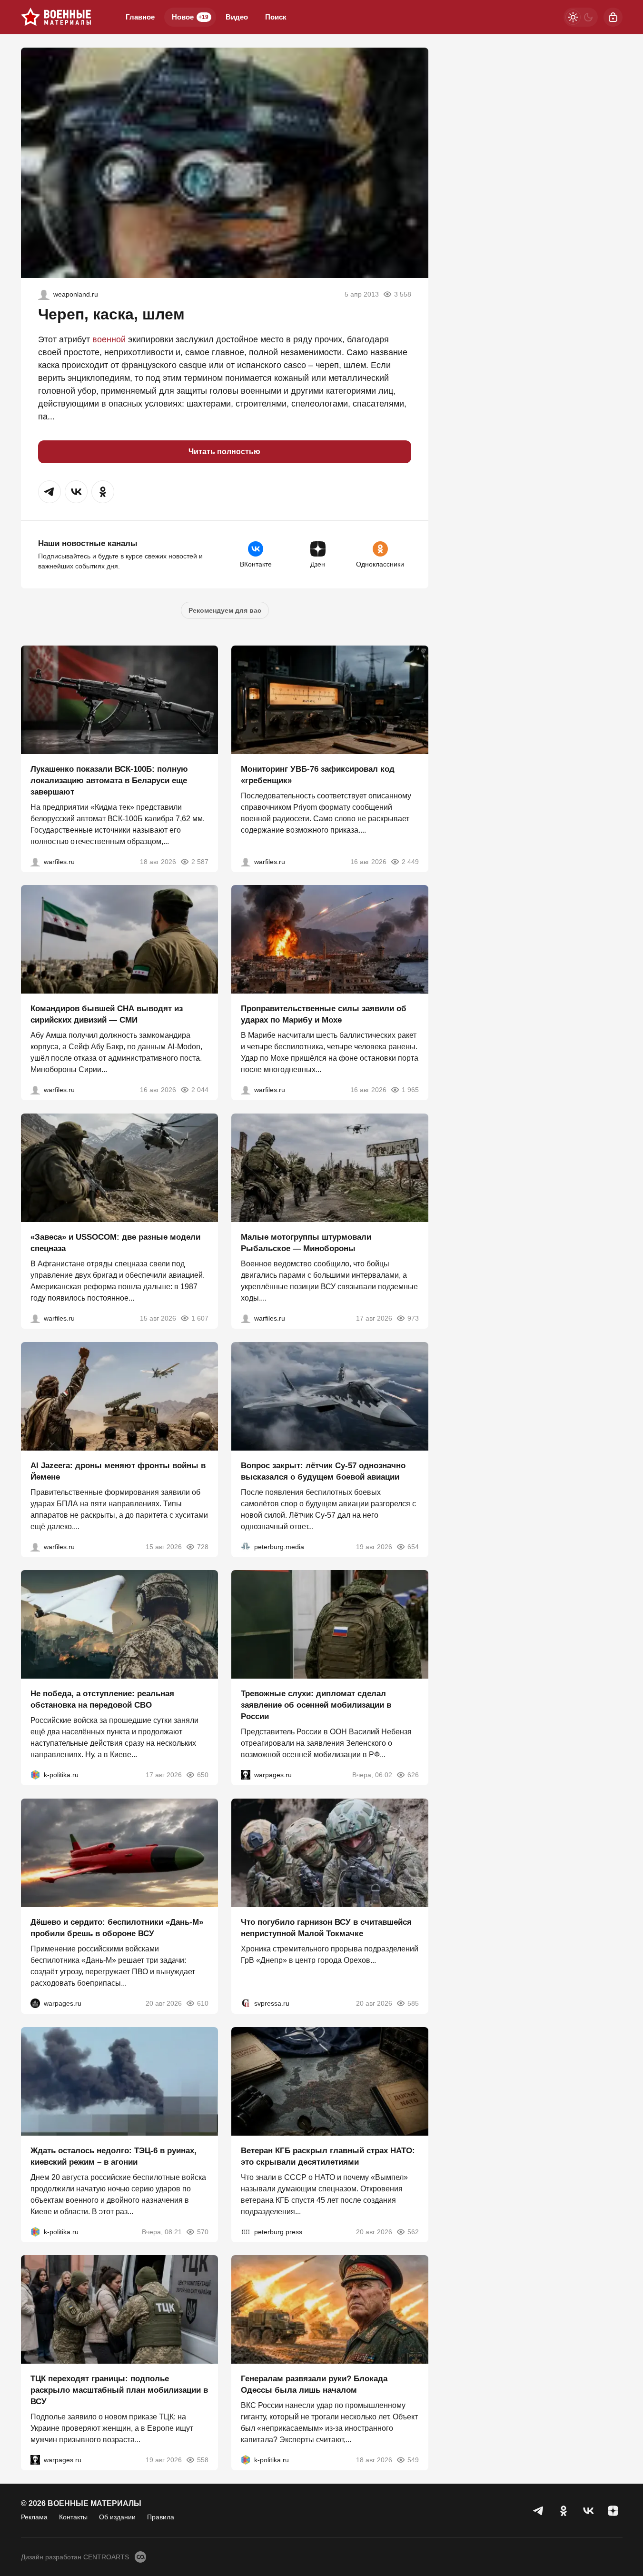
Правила (161, 2517)
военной (109, 339)
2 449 (410, 861)
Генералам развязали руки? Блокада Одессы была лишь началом (314, 2384)
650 (203, 1775)
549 (413, 2460)
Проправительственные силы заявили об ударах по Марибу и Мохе (324, 1014)
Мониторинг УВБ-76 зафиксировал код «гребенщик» (318, 774)
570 (203, 2231)
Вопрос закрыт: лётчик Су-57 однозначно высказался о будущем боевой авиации (323, 1471)
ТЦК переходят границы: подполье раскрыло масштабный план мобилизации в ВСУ (119, 2390)
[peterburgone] (35, 2003)
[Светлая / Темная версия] (581, 17)
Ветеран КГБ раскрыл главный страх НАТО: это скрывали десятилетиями (328, 2156)
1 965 (410, 1090)
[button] (49, 492)
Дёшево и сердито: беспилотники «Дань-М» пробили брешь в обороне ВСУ (117, 1928)
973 (413, 1318)
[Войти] (613, 17)
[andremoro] (44, 294)
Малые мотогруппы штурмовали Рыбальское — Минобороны (306, 1243)
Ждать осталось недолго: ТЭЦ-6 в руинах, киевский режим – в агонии (114, 2156)
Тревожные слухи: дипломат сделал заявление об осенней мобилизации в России (316, 1705)
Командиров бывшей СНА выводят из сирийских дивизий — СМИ (107, 1014)
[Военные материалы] (56, 17)
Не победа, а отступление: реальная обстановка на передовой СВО (102, 1699)
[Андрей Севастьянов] (246, 1318)
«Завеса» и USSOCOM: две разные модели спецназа (115, 1243)
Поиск (276, 17)
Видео (237, 17)
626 (413, 1775)
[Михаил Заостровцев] (35, 1318)
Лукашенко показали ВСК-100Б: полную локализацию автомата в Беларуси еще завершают (109, 780)
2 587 (200, 861)
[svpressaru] (246, 2003)
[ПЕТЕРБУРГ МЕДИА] (246, 1546)
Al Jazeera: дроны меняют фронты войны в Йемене (118, 1471)
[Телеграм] (539, 2511)
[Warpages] (246, 1775)
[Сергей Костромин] (35, 861)
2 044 (200, 1090)
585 (413, 2003)
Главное (140, 17)
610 (203, 2003)
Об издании (117, 2517)
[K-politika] (35, 1775)
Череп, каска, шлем (111, 314)
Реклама (34, 2517)
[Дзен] (613, 2511)
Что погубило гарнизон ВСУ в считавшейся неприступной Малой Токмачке (326, 1928)
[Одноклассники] (564, 2511)
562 (413, 2231)
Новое (190, 17)
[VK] (588, 2511)
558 (203, 2460)
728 (203, 1546)
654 (413, 1546)
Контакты (73, 2517)
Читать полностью (224, 452)
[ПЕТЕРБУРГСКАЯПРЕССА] (246, 2231)
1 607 (200, 1318)
